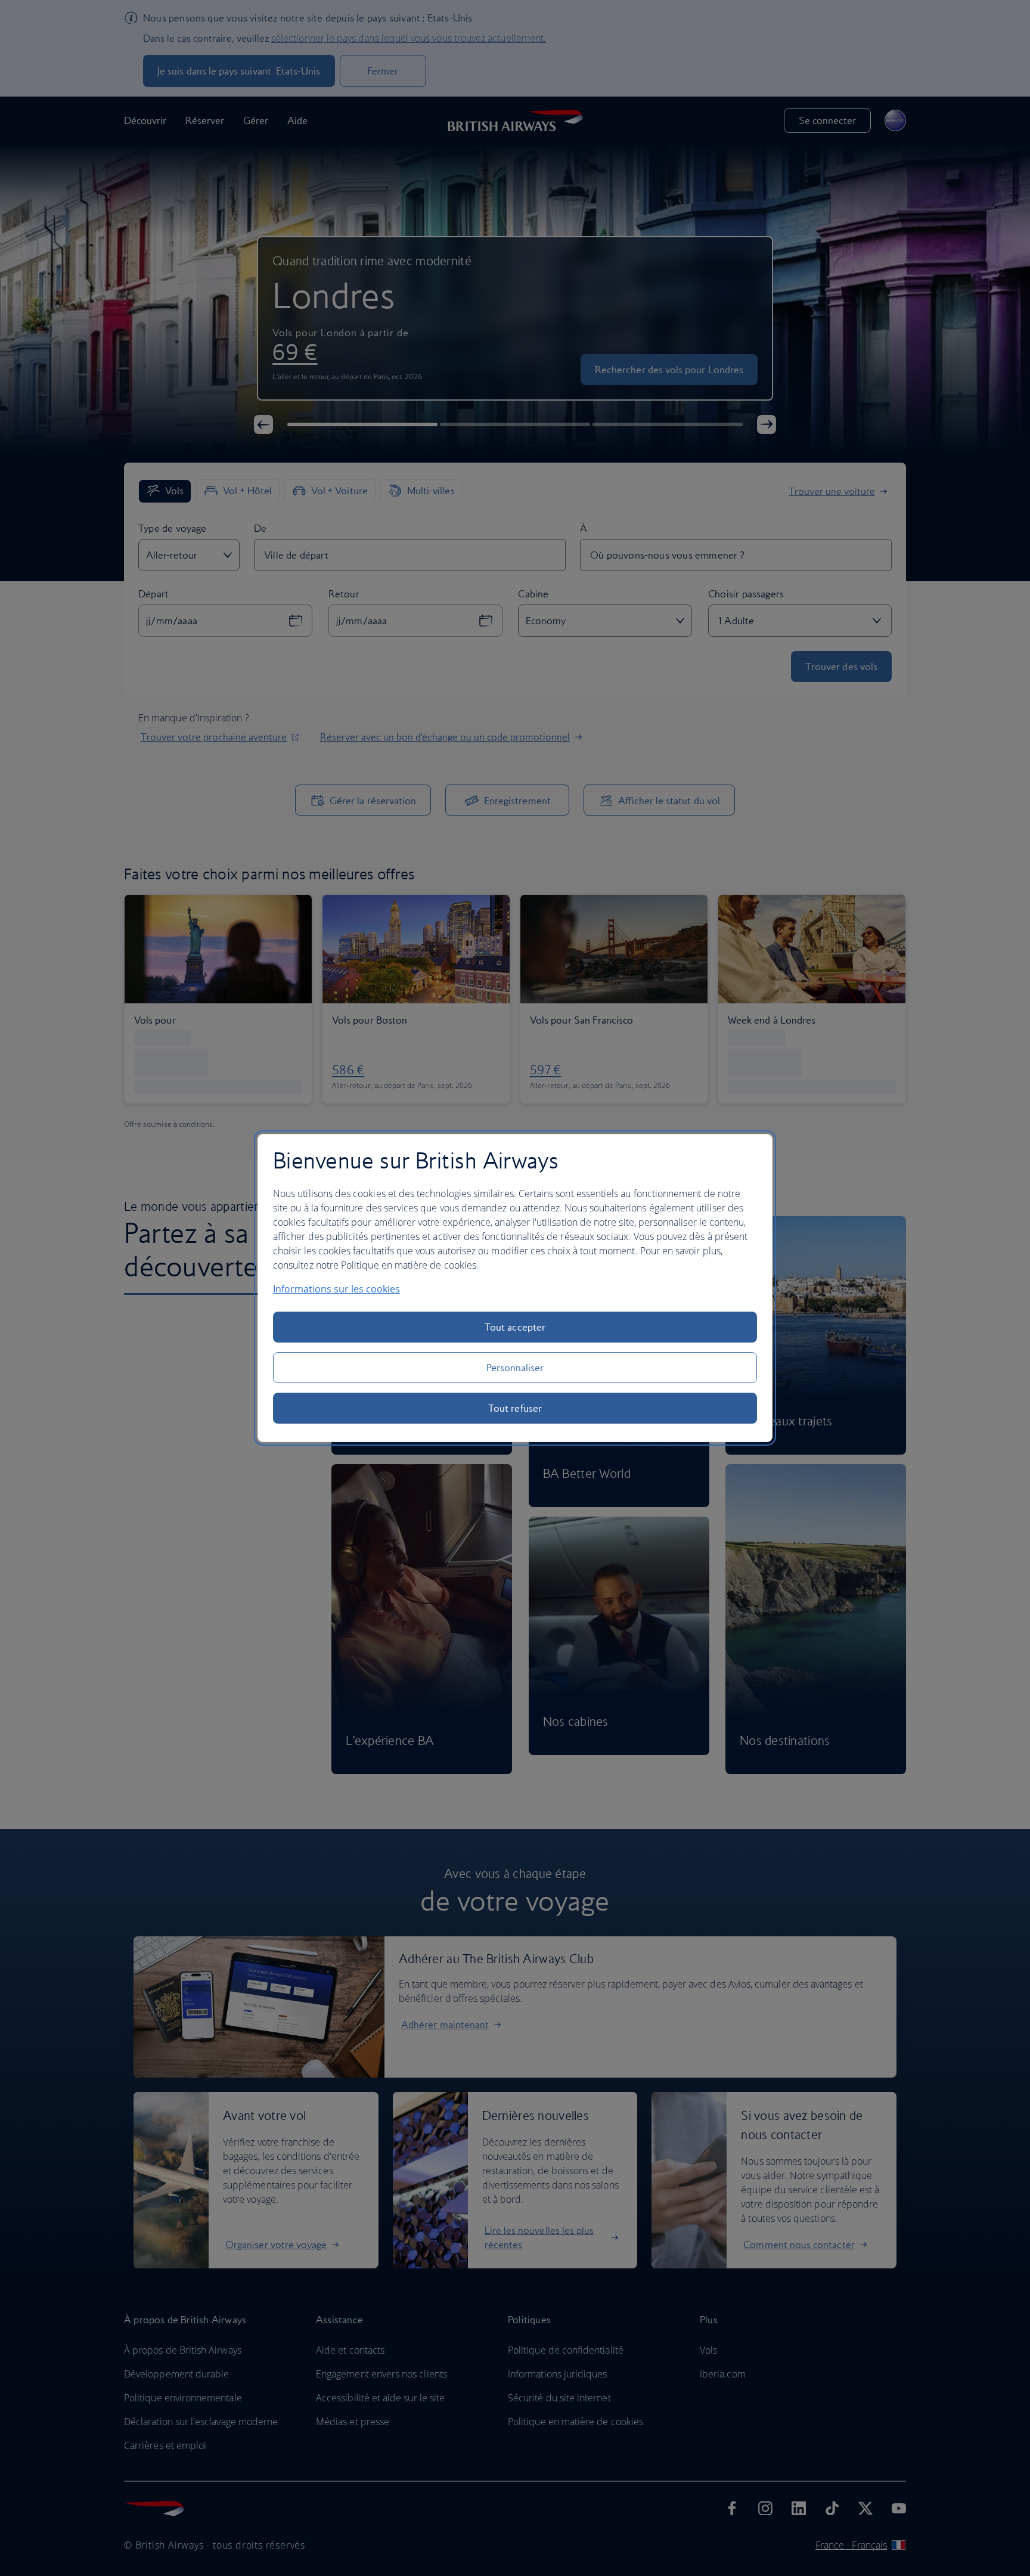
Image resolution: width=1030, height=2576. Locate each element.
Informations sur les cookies (336, 1289)
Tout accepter (515, 1327)
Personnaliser (515, 1368)
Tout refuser (515, 1408)
